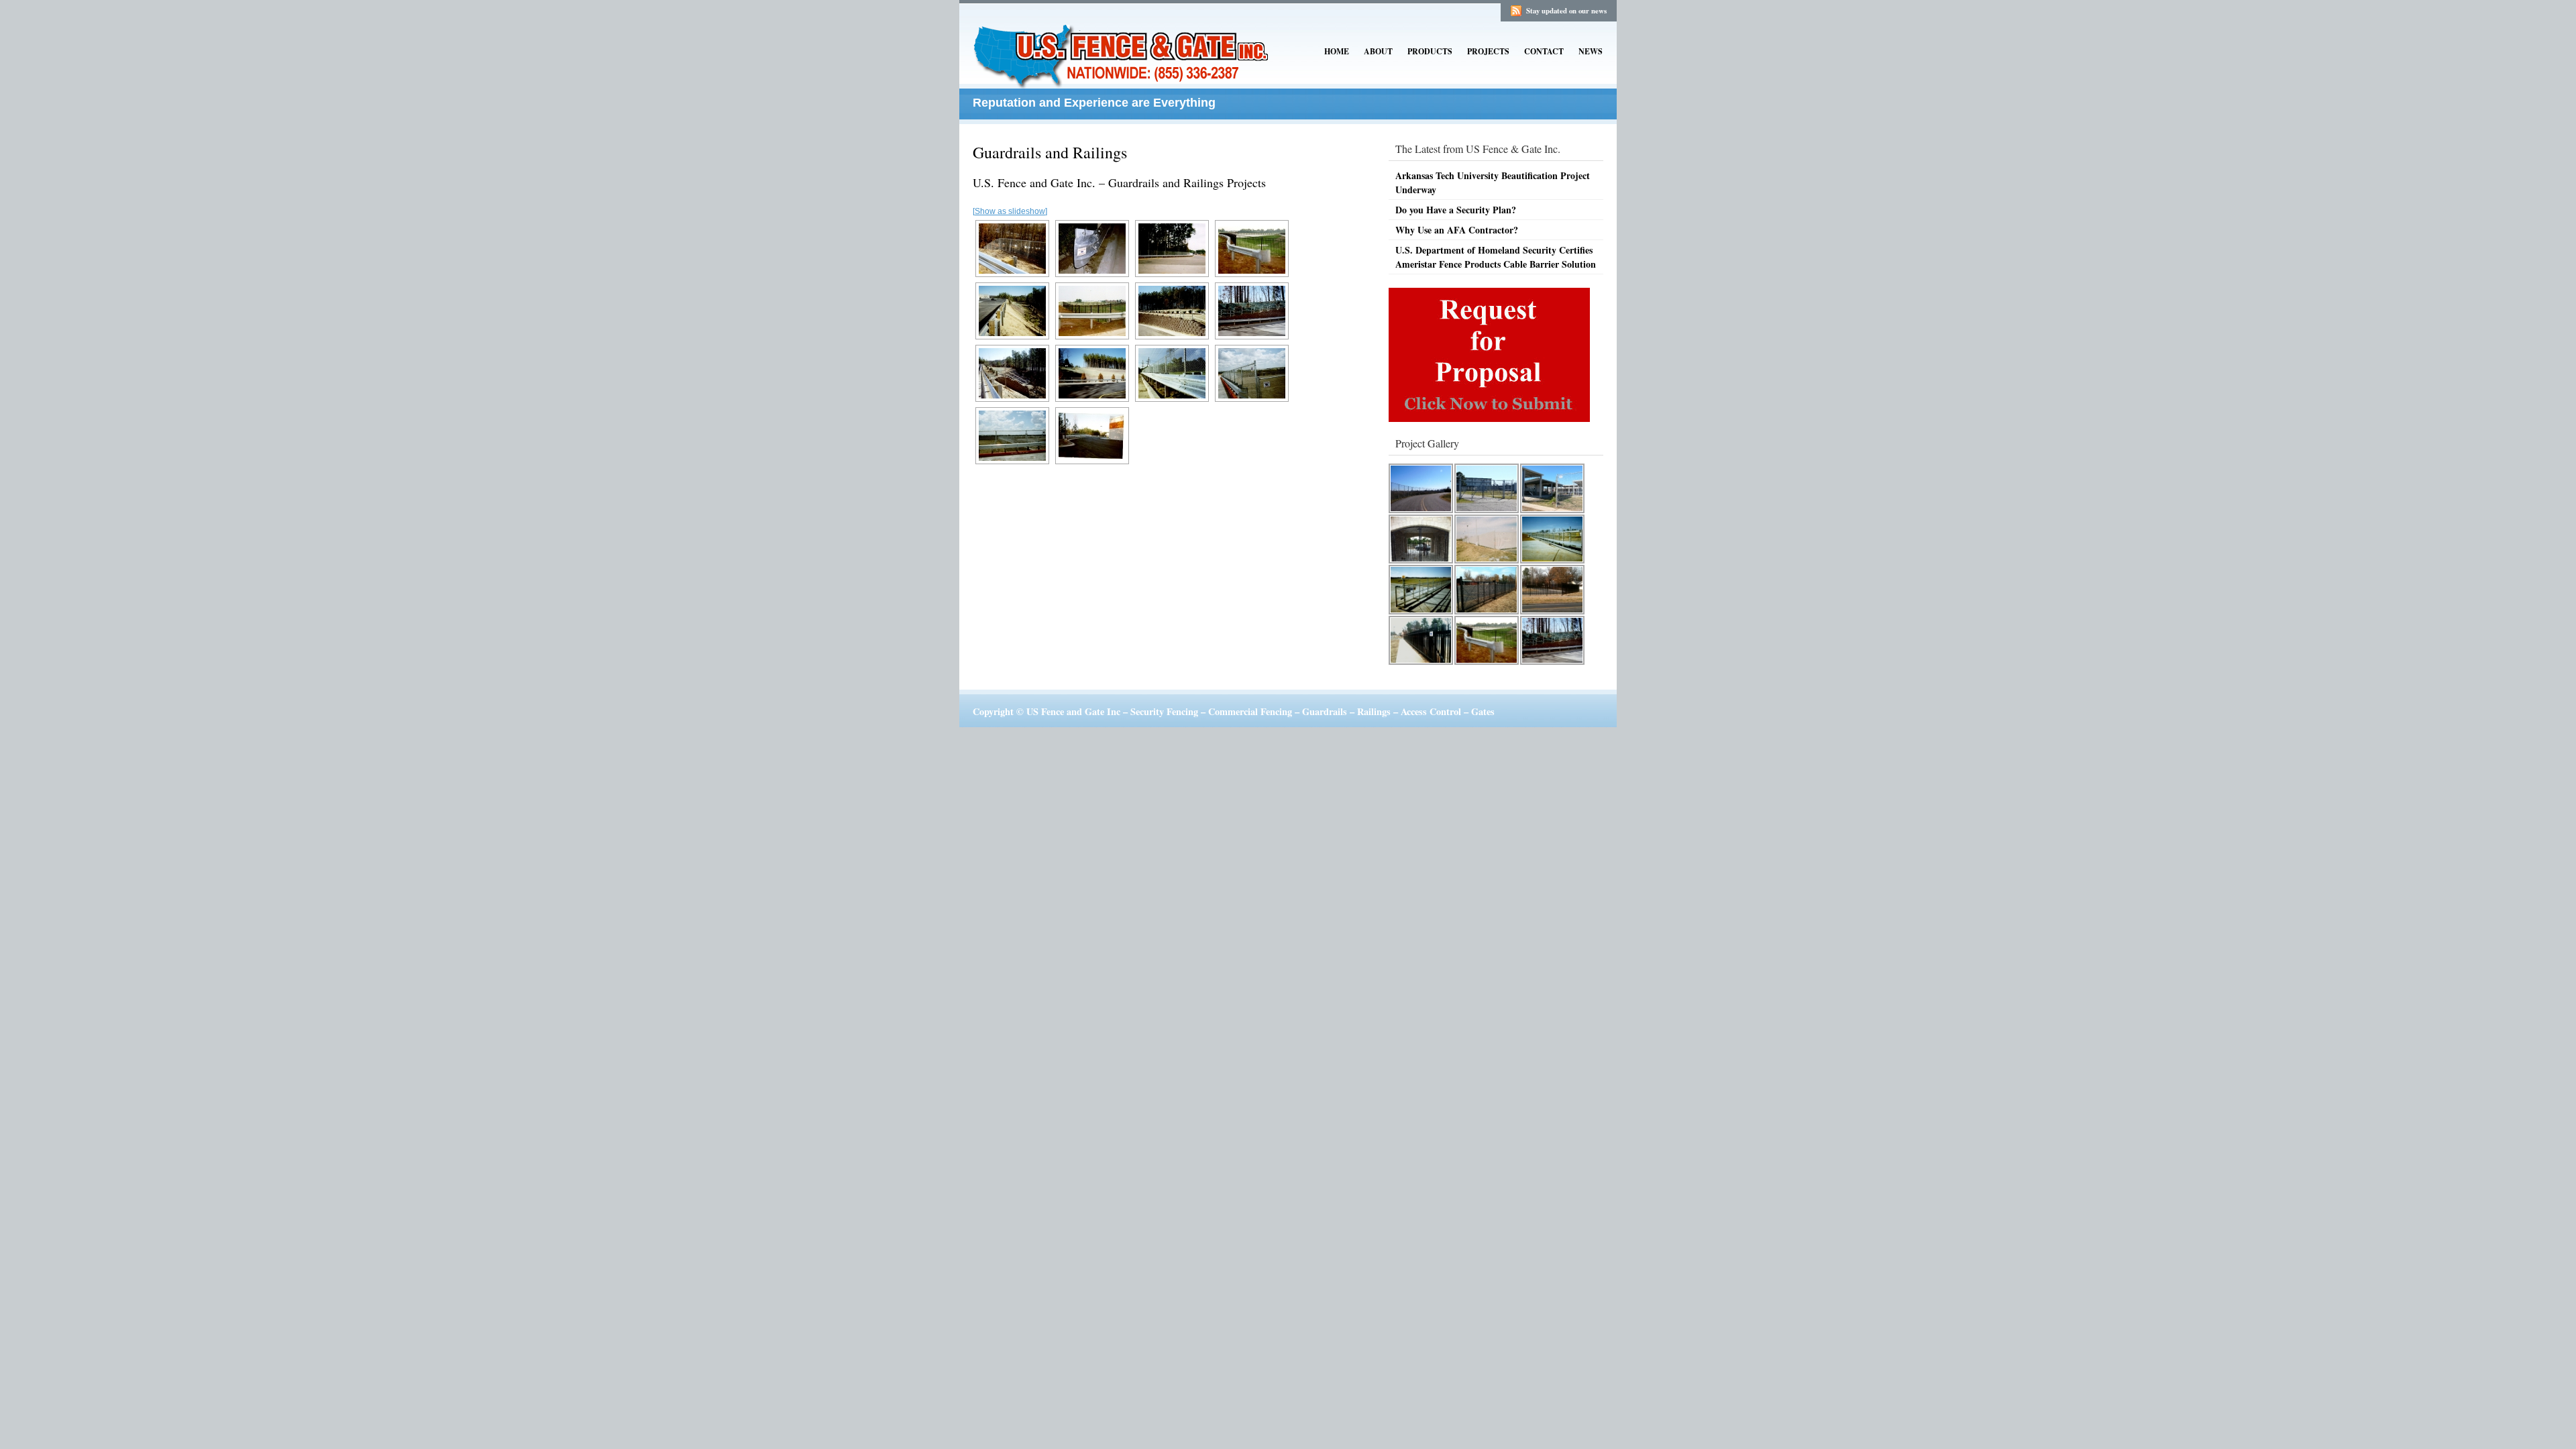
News (1591, 51)
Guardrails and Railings (1050, 152)
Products (1430, 51)
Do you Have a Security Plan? (1456, 210)
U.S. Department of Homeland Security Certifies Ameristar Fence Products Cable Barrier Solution (1496, 257)
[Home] (1124, 79)
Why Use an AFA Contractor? (1457, 230)
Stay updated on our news (1566, 11)
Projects (1488, 51)
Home (1337, 51)
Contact (1544, 51)
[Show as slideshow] (1010, 211)
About (1378, 51)
